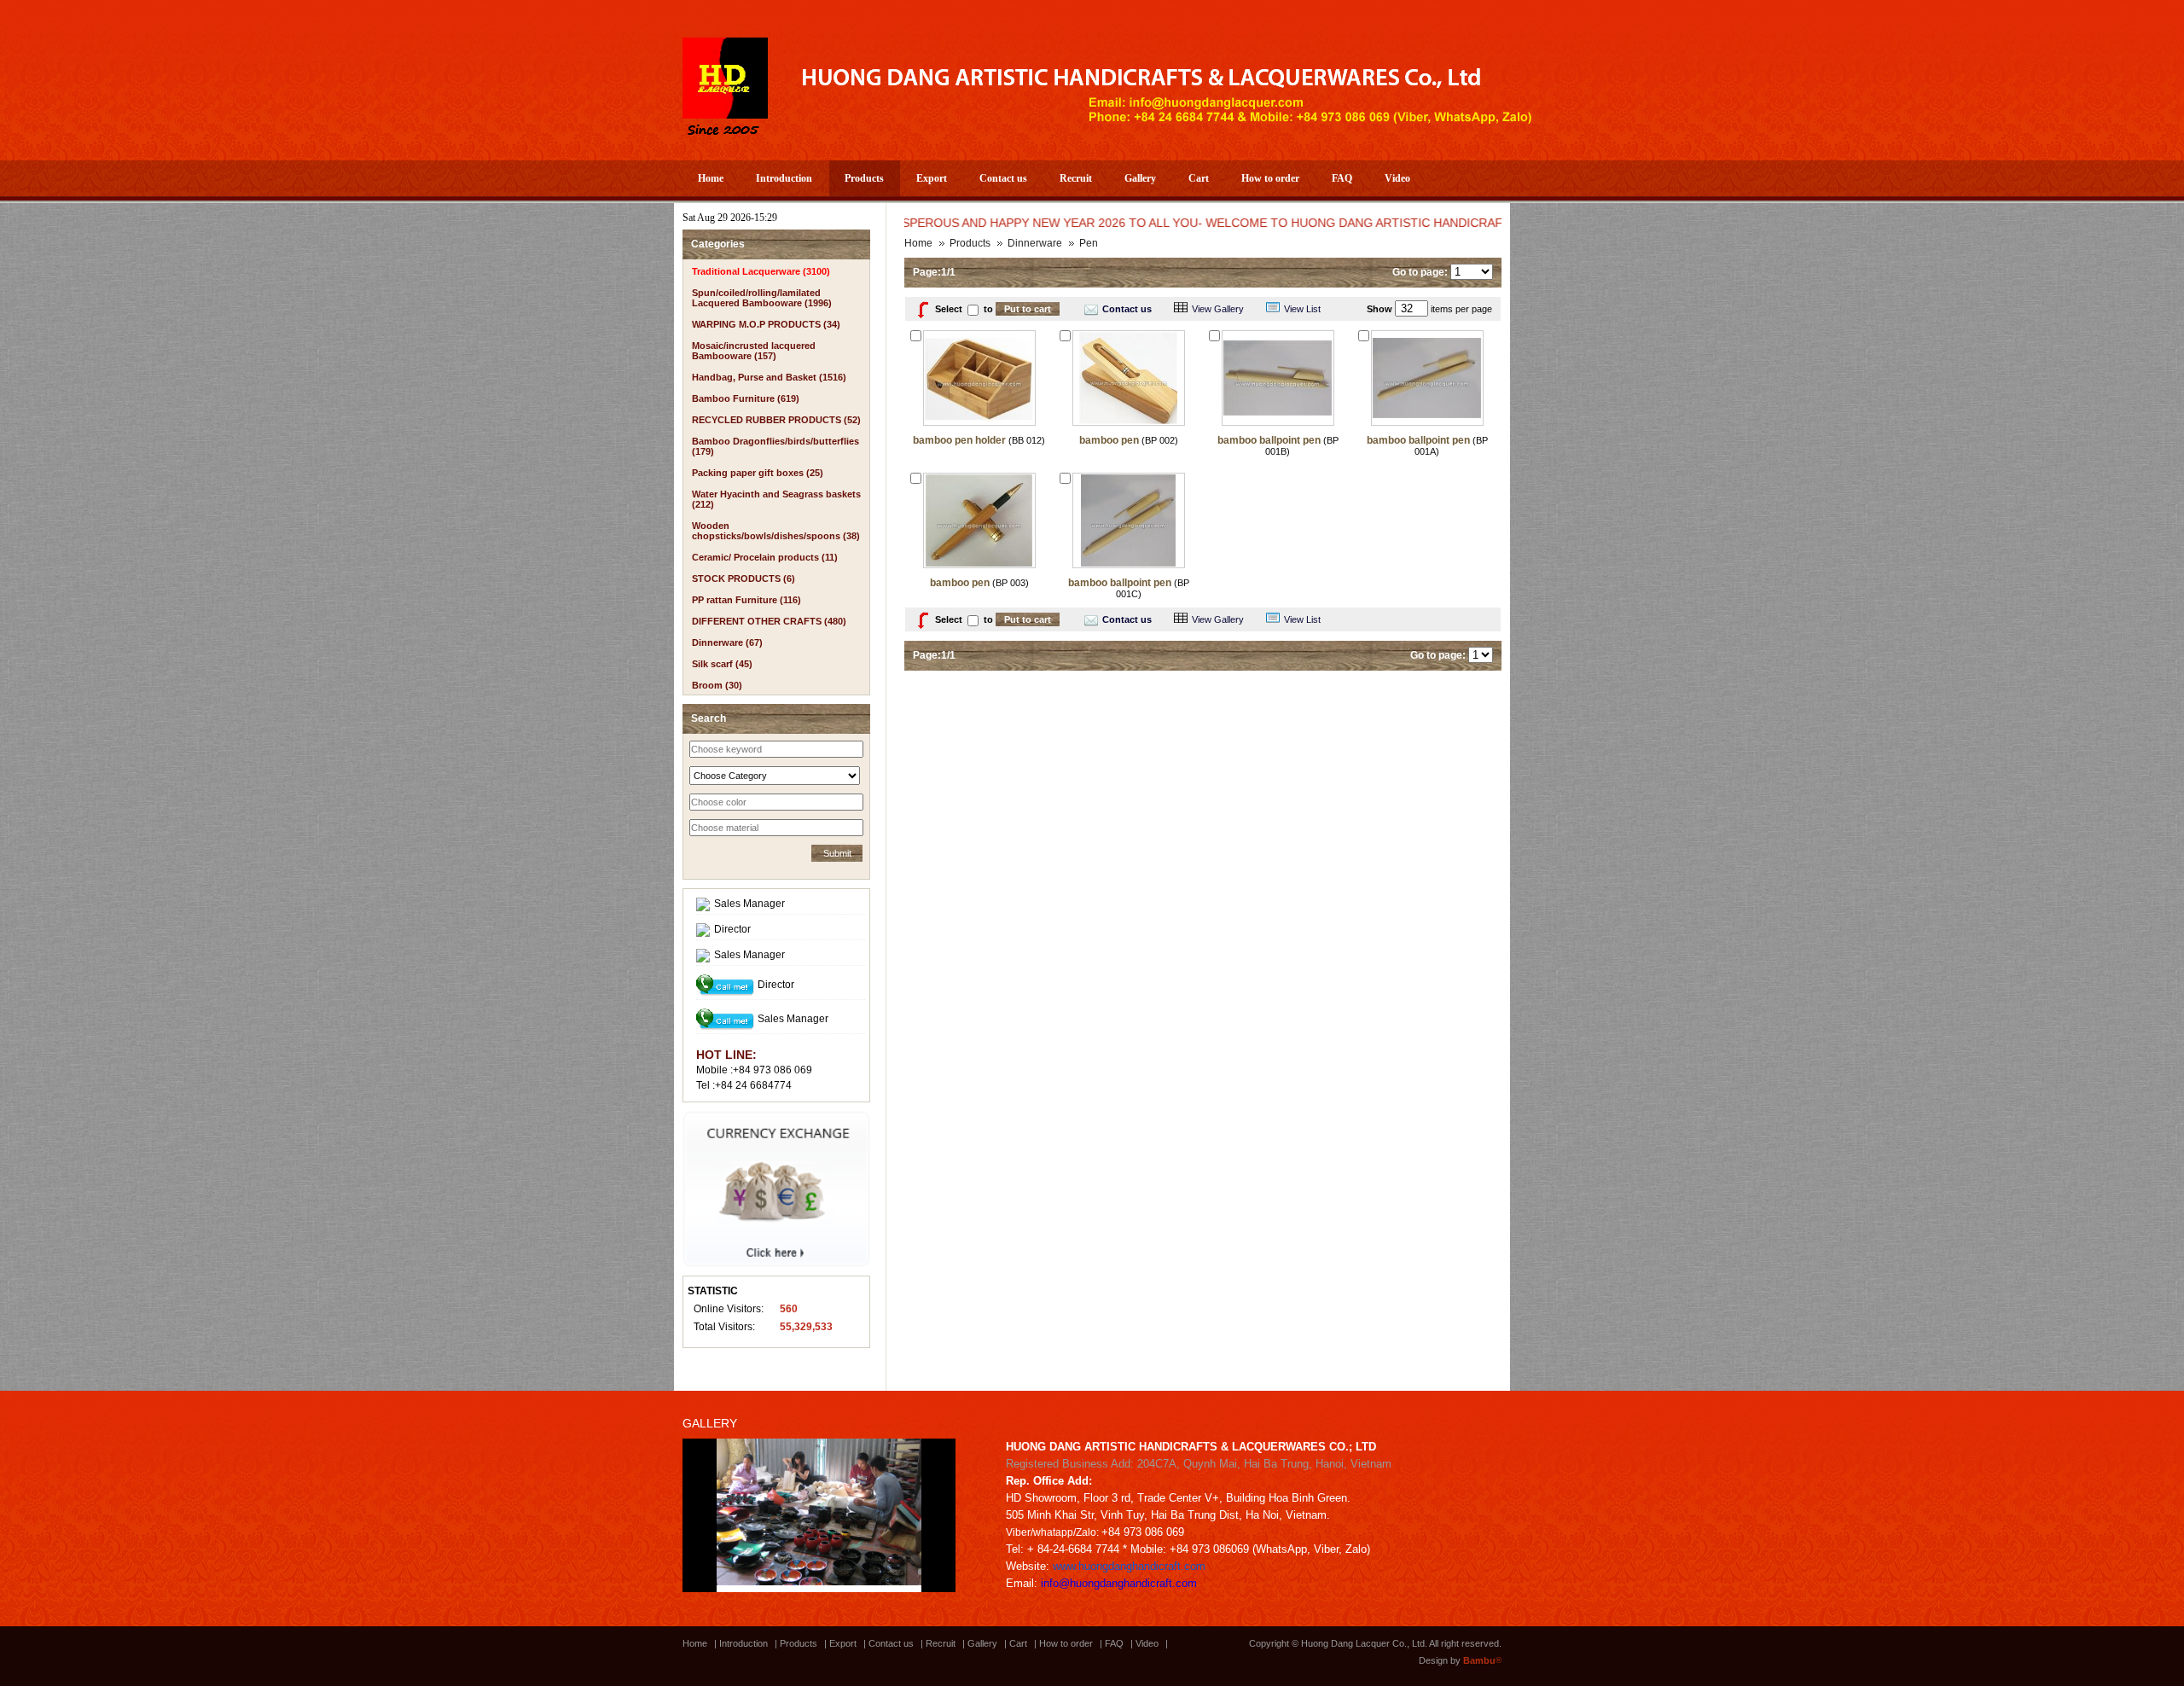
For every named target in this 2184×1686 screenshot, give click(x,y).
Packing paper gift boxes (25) (758, 473)
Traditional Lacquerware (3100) (761, 271)
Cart (1199, 178)
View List (1302, 309)
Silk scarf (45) (722, 664)
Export (932, 178)
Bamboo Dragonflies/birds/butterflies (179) (775, 446)
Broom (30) (717, 685)
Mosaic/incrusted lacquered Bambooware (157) (754, 351)
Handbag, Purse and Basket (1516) (769, 377)
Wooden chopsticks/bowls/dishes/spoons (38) (776, 531)
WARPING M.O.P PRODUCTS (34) (766, 324)
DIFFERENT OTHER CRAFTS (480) (769, 621)
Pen (1089, 243)
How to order (1270, 178)
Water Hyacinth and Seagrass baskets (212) (776, 499)
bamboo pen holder (959, 440)
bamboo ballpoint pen (1269, 440)
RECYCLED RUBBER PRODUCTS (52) (776, 420)
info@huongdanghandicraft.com (1119, 1583)
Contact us (1003, 178)
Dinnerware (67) (727, 642)
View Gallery (1218, 309)
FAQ (1342, 178)
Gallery (1140, 178)
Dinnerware (1035, 243)
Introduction (784, 178)
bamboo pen (1109, 440)
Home (711, 178)
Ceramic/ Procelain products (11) (765, 557)
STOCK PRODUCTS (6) (743, 578)
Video (1397, 178)
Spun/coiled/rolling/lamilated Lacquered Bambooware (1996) (762, 298)
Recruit (1076, 178)
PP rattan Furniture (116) (746, 600)
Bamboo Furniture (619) (746, 398)
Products (864, 178)
